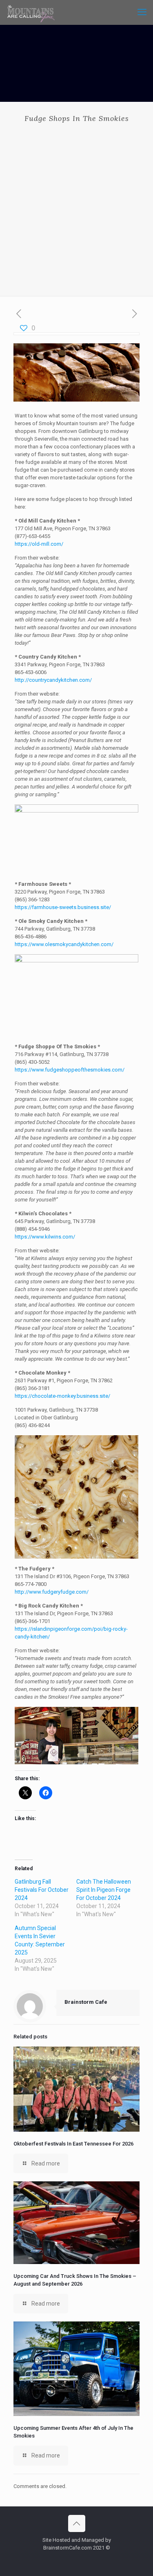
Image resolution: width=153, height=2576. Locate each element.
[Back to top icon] (77, 2523)
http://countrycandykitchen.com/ (53, 680)
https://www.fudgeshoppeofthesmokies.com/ (70, 1070)
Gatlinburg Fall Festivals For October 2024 (42, 1890)
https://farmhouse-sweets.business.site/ (63, 907)
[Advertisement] (76, 203)
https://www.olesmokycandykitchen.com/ (64, 944)
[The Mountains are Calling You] (31, 12)
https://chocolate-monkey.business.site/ (62, 1396)
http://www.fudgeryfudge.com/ (52, 1592)
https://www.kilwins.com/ (45, 1237)
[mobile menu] (142, 12)
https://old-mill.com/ (39, 544)
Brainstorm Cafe (86, 2002)
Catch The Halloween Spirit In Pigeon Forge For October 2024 (104, 1890)
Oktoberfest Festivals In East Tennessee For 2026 (73, 2144)
